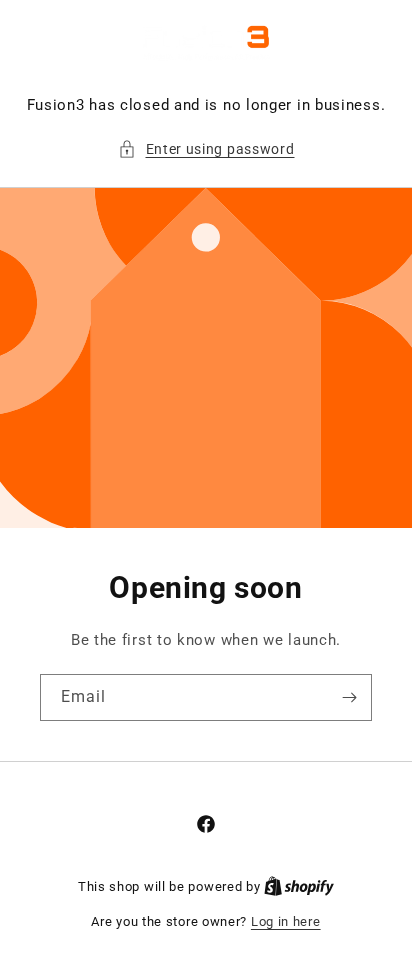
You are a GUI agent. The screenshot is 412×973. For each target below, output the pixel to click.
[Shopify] (299, 886)
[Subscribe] (349, 697)
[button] (206, 149)
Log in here (286, 921)
